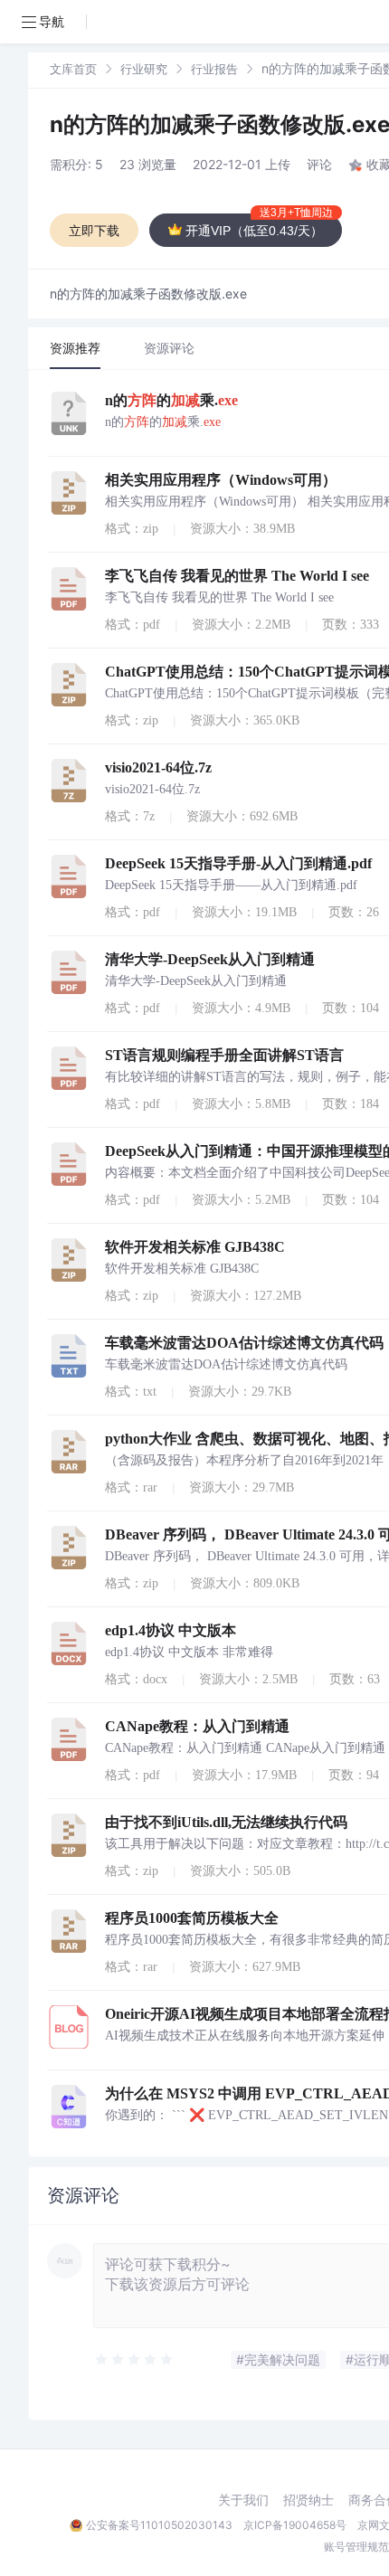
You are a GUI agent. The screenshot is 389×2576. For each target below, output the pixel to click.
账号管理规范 (356, 2547)
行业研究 (144, 69)
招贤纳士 (308, 2500)
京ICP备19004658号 (295, 2525)
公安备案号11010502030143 (159, 2525)
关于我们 (243, 2500)
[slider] (135, 2360)
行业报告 (214, 69)
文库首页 (73, 69)
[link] (73, 68)
